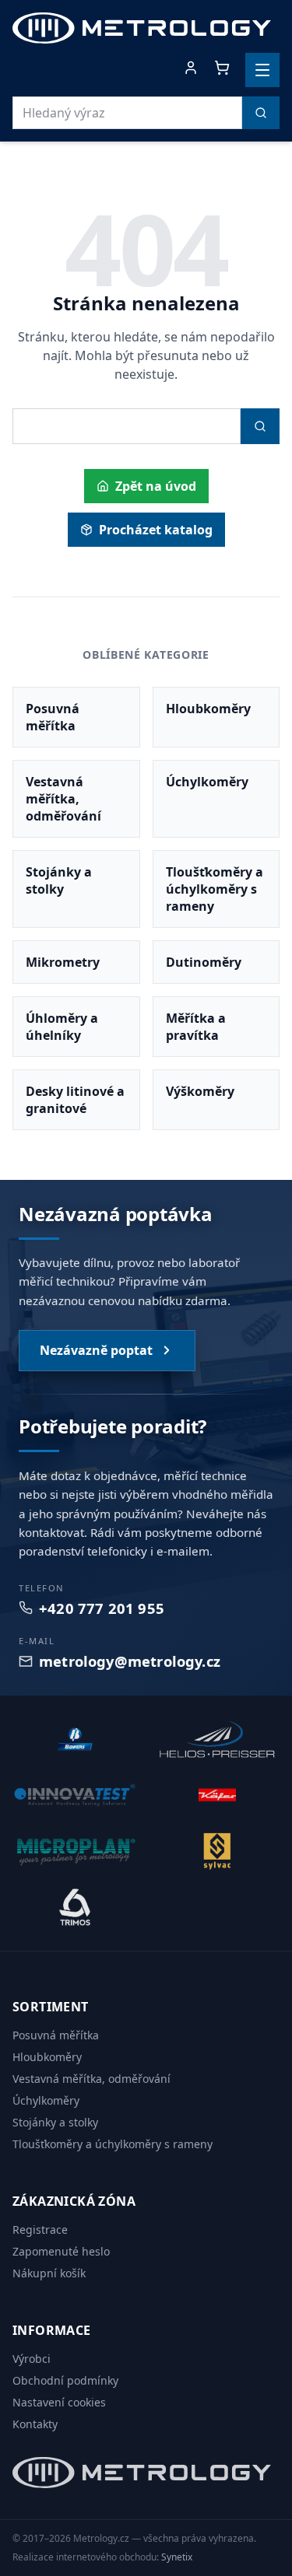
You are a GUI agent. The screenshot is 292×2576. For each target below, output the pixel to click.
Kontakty (35, 2424)
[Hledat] (261, 113)
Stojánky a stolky (55, 2122)
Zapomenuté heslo (61, 2251)
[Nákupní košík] (222, 68)
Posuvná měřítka (56, 2035)
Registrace (40, 2229)
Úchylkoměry (46, 2100)
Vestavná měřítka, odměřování (91, 2079)
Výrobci (32, 2359)
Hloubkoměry (47, 2057)
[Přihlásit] (191, 68)
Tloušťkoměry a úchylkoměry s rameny (113, 2144)
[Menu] (262, 70)
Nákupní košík (49, 2273)
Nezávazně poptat (96, 1350)
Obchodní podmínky (65, 2380)
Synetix (177, 2557)
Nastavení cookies (59, 2402)
